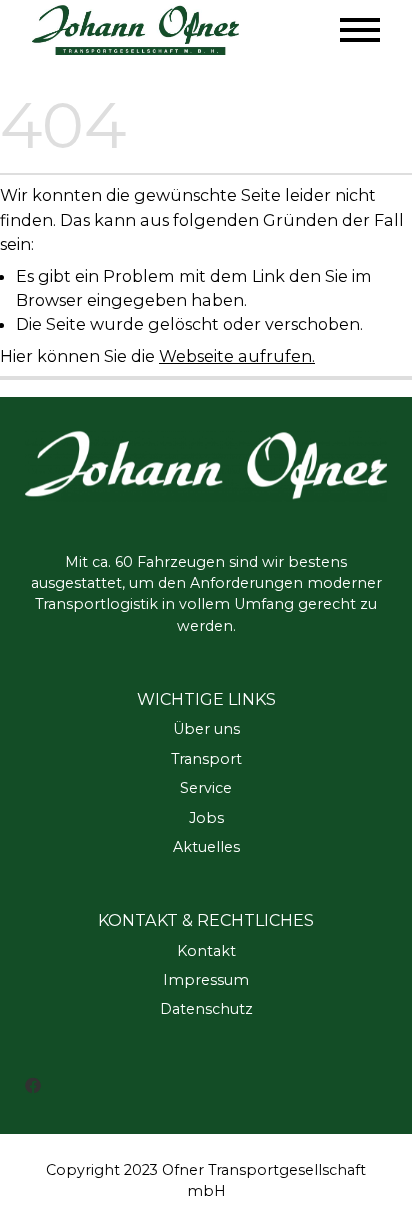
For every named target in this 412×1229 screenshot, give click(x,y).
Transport (206, 759)
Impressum (206, 980)
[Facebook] (33, 1084)
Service (206, 788)
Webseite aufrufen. (237, 356)
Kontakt (206, 951)
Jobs (206, 818)
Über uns (206, 729)
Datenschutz (206, 1009)
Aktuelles (206, 847)
